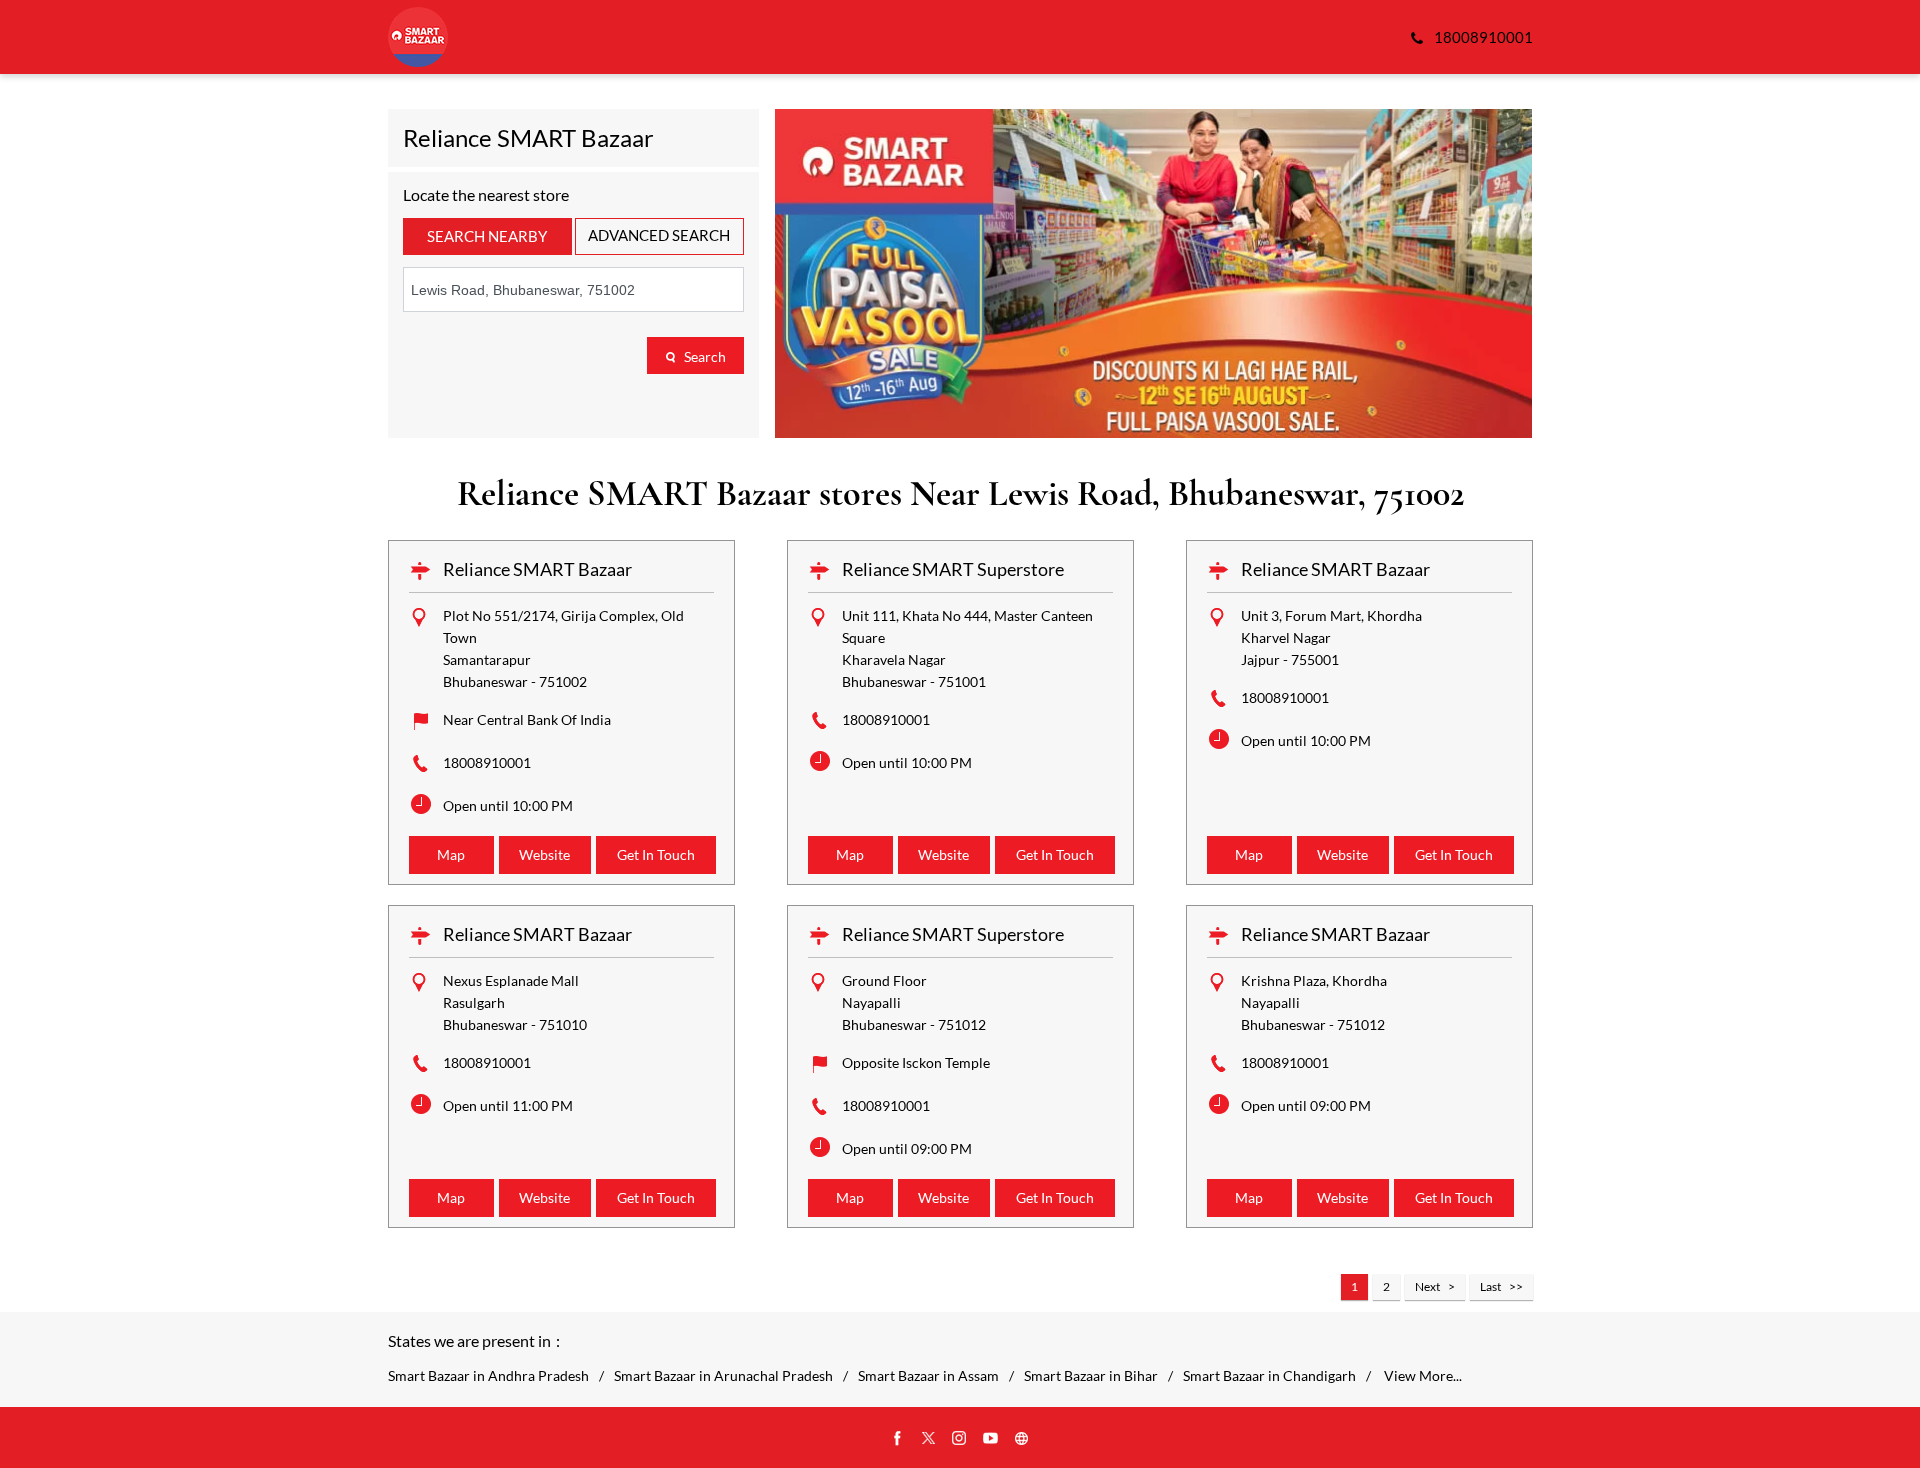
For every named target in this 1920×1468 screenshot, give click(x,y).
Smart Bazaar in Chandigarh (1269, 1376)
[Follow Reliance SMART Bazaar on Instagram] (960, 1439)
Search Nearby (487, 236)
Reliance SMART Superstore (953, 569)
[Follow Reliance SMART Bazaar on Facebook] (898, 1439)
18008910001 (487, 762)
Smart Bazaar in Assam (928, 1376)
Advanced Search (659, 235)
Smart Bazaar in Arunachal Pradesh (723, 1376)
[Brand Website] (1022, 1439)
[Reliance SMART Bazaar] (418, 37)
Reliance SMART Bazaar (537, 569)
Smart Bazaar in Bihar (1091, 1376)
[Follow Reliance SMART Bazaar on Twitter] (929, 1439)
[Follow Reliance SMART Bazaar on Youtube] (991, 1439)
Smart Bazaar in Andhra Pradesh (488, 1376)
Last (1490, 1286)
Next (1427, 1286)
